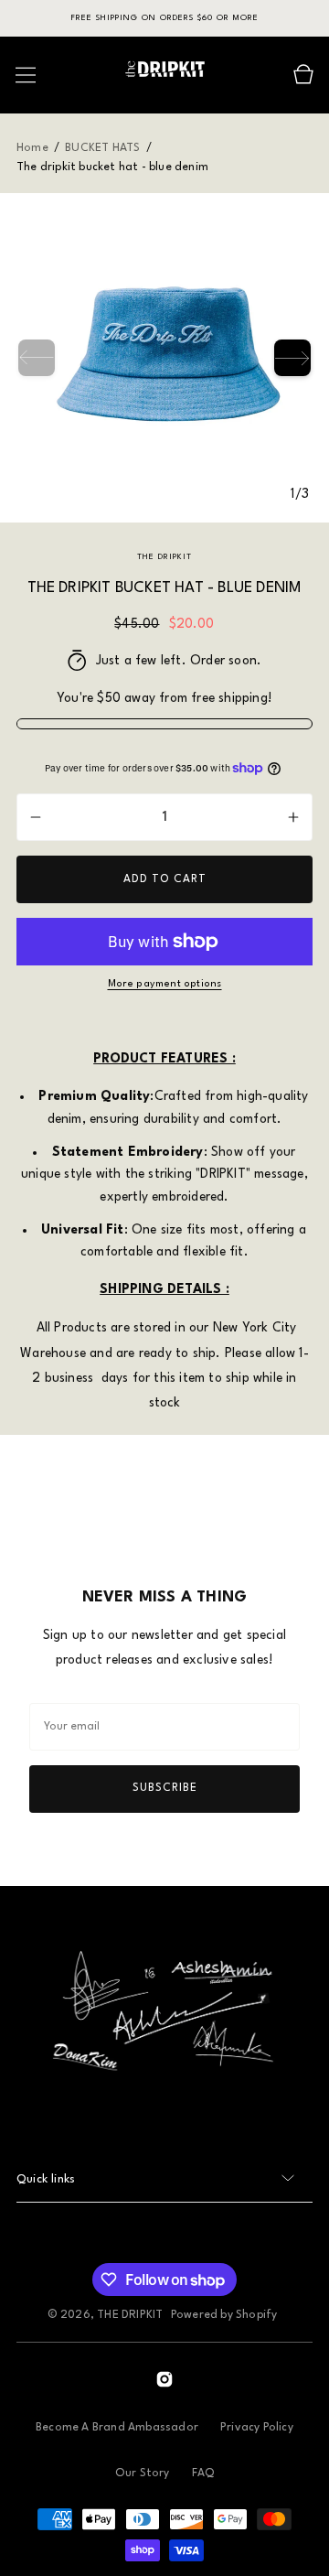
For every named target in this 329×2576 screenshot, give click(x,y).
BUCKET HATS (102, 148)
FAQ (203, 2474)
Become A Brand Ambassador (117, 2428)
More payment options (165, 984)
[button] (26, 75)
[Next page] (292, 358)
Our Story (143, 2474)
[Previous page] (37, 358)
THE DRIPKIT (130, 2315)
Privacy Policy (257, 2428)
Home (34, 148)
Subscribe (165, 1788)
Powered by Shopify (224, 2315)
